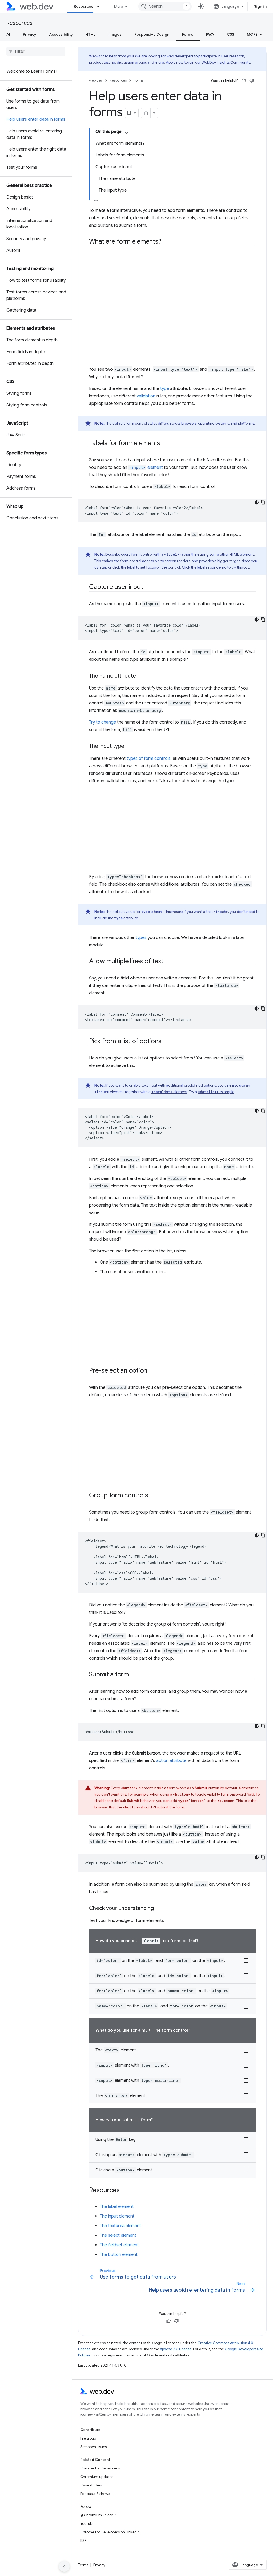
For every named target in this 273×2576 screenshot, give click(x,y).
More (119, 6)
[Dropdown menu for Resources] (101, 6)
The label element (117, 2207)
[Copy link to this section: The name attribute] (141, 676)
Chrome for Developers (100, 2468)
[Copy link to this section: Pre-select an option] (152, 1371)
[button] (172, 1961)
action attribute (171, 1761)
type (165, 389)
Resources (84, 6)
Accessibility (61, 34)
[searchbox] (36, 51)
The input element (117, 2216)
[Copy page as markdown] (146, 113)
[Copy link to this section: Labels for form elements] (165, 444)
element (146, 467)
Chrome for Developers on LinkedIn (110, 2532)
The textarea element (120, 2226)
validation (146, 396)
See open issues (93, 2447)
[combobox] (165, 6)
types (141, 938)
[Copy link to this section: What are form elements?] (166, 242)
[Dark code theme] (257, 502)
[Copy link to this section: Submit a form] (134, 1675)
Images (115, 34)
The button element (119, 2255)
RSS (83, 2541)
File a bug (88, 2438)
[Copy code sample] (263, 502)
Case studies (91, 2485)
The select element (118, 2235)
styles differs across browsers (172, 423)
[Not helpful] (252, 80)
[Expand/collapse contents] (126, 133)
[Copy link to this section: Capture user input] (148, 587)
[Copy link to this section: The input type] (129, 747)
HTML (91, 34)
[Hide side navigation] (64, 2566)
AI (8, 34)
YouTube (87, 2523)
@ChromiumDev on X (99, 2515)
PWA (210, 34)
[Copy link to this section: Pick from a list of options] (166, 1042)
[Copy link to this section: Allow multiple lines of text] (168, 962)
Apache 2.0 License (176, 2349)
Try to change (103, 722)
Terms (83, 2565)
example (216, 1092)
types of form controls (149, 759)
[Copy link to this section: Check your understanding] (159, 1909)
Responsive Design (152, 34)
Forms (188, 34)
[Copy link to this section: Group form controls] (153, 1496)
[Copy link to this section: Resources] (125, 2191)
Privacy (30, 34)
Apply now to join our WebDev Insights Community (208, 62)
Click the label (194, 567)
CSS (230, 34)
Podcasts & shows (95, 2494)
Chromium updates (97, 2477)
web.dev (96, 80)
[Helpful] (244, 80)
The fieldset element (119, 2245)
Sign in (260, 6)
